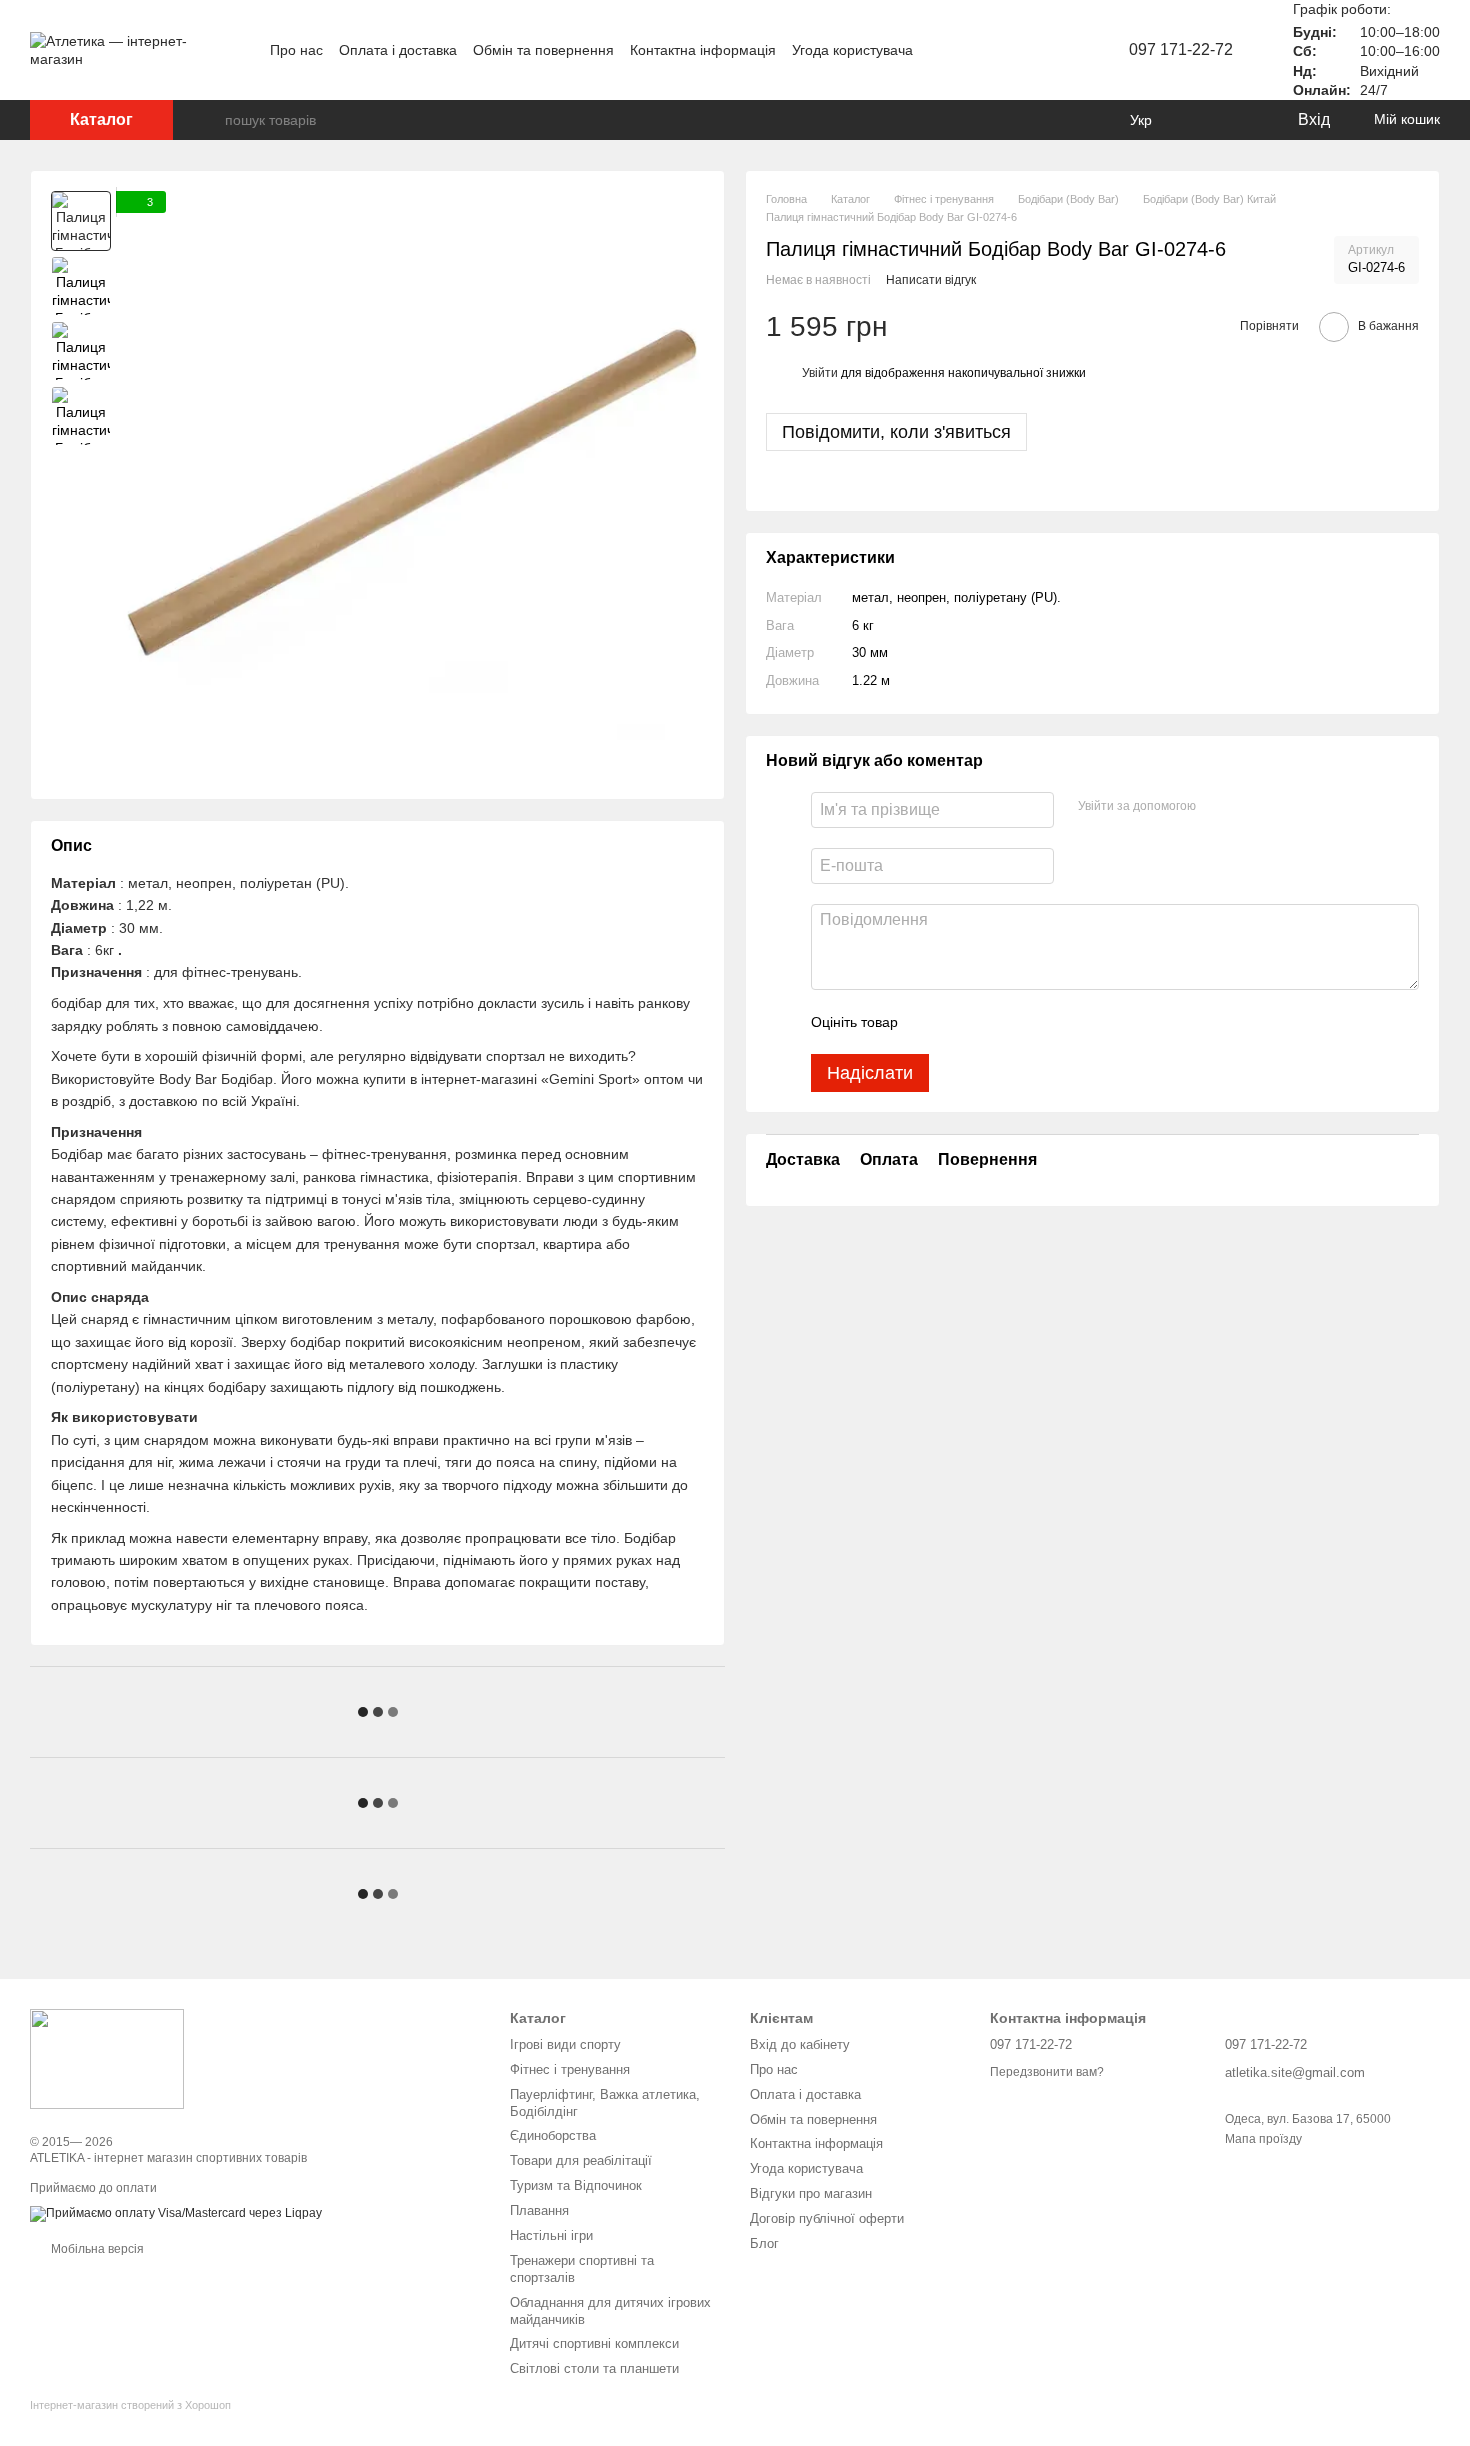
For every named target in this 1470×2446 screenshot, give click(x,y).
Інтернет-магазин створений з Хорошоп (130, 2405)
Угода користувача (852, 50)
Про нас (296, 50)
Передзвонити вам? (1047, 2072)
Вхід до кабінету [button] (800, 2044)
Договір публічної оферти (827, 2218)
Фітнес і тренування (570, 2069)
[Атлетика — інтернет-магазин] (107, 2058)
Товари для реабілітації (581, 2160)
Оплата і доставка (398, 50)
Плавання (539, 2210)
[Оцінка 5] (1059, 1022)
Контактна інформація (703, 50)
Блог (764, 2243)
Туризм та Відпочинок (576, 2185)
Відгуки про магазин (811, 2193)
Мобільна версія (96, 2249)
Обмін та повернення (543, 50)
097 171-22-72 (1181, 49)
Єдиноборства (553, 2135)
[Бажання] (1240, 120)
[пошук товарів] (209, 120)
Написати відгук (931, 280)
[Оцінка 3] (995, 1022)
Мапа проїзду (1263, 2139)
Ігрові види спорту (565, 2044)
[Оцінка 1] (931, 1022)
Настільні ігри (551, 2235)
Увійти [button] (820, 373)
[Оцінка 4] (1027, 1022)
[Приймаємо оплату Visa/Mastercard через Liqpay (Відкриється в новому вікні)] (176, 2213)
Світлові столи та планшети (594, 2368)
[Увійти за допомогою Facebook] (1218, 807)
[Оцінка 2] (963, 1022)
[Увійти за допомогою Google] (1250, 807)
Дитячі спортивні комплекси (594, 2343)
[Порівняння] (1200, 120)
